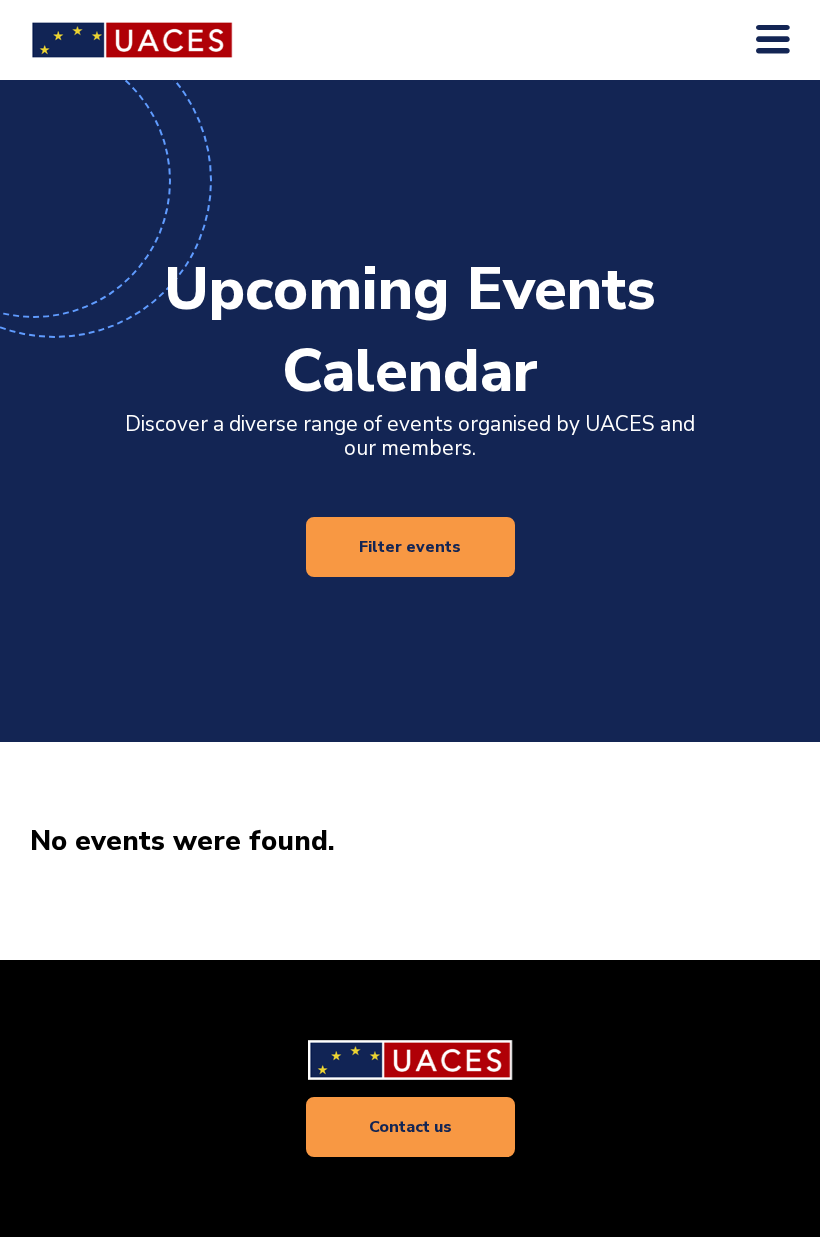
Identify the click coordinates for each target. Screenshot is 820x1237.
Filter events (410, 547)
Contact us (410, 1127)
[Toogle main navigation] (773, 40)
